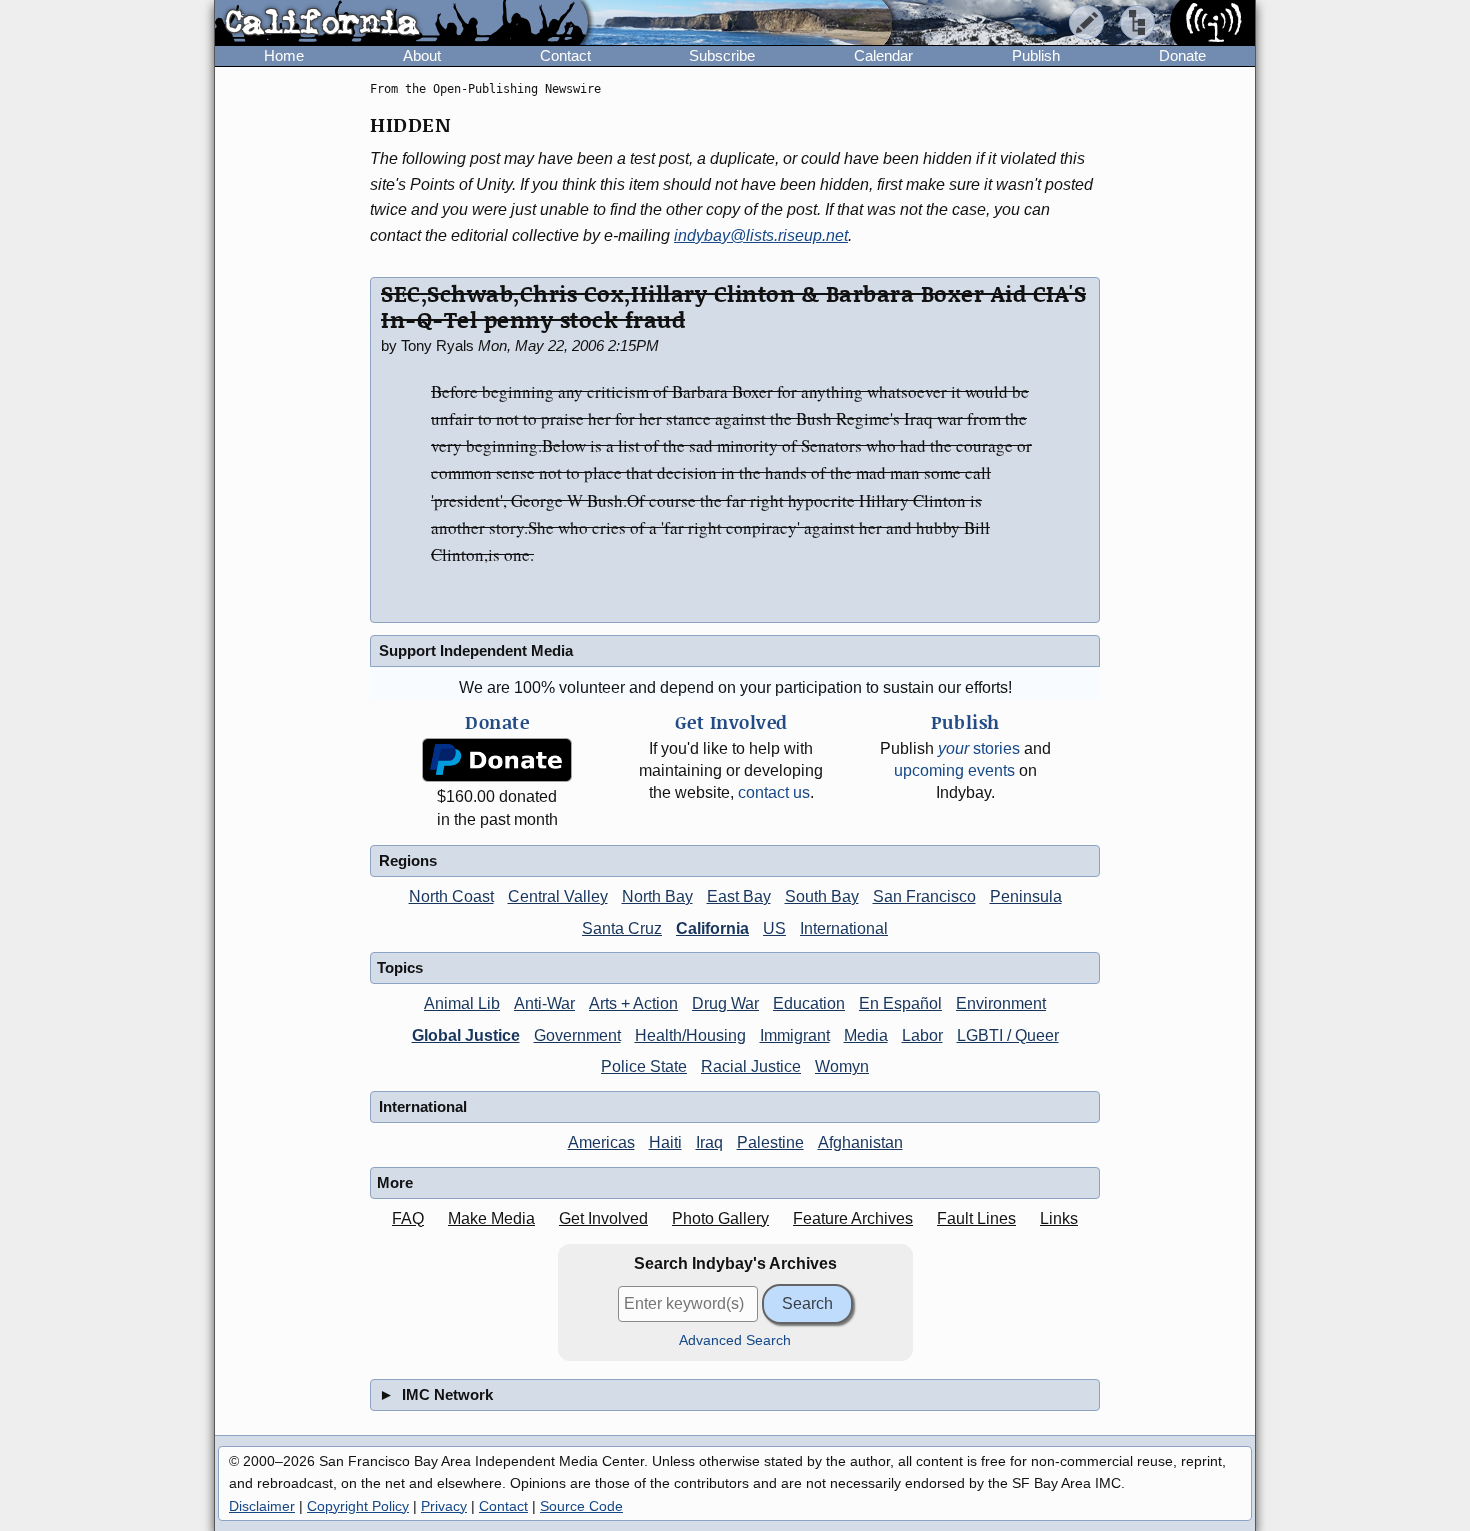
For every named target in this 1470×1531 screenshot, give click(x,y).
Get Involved (603, 1218)
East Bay (739, 896)
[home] (401, 24)
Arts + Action (633, 1003)
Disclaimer (262, 1506)
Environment (1001, 1003)
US (774, 928)
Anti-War (544, 1003)
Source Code (581, 1506)
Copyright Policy (358, 1506)
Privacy (444, 1506)
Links (1059, 1218)
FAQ (408, 1218)
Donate (1182, 55)
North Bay (657, 896)
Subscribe (722, 55)
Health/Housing (690, 1035)
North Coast (451, 896)
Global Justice (466, 1035)
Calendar (883, 55)
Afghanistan (860, 1142)
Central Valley (558, 896)
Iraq (709, 1142)
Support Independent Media (476, 650)
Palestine (770, 1142)
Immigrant (795, 1035)
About (422, 55)
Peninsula (1026, 896)
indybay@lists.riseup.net (761, 235)
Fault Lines (976, 1218)
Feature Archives (853, 1218)
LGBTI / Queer (1008, 1035)
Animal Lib (462, 1003)
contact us (774, 792)
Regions (408, 860)
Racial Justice (751, 1066)
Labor (922, 1035)
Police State (644, 1066)
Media (866, 1035)
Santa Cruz (622, 928)
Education (809, 1003)
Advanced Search (735, 1340)
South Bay (822, 896)
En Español (900, 1003)
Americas (601, 1142)
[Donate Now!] (497, 760)
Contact (565, 55)
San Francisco (924, 896)
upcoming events (954, 770)
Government (577, 1035)
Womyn (842, 1066)
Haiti (665, 1142)
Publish (1036, 55)
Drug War (725, 1003)
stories (979, 748)
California (712, 928)
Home (284, 55)
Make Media (491, 1218)
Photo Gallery (720, 1218)
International (844, 928)
